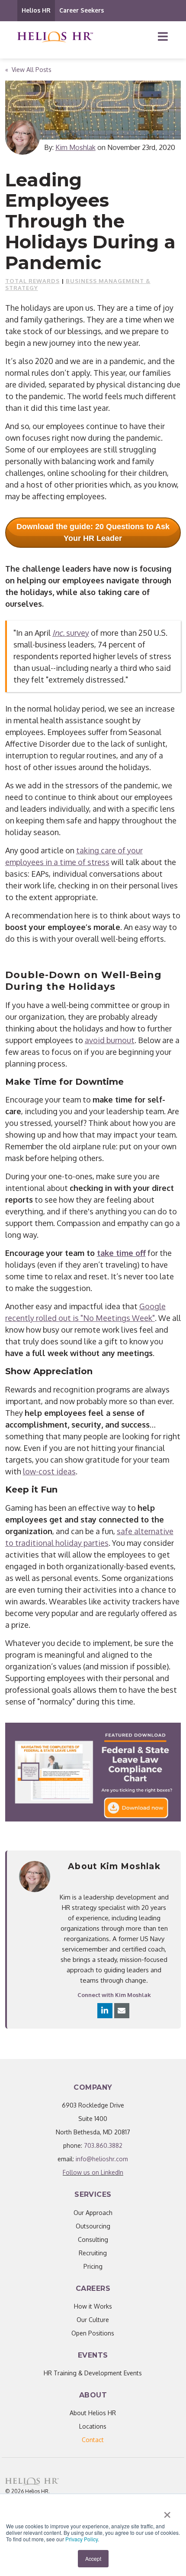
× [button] (167, 2512)
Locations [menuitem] (93, 2426)
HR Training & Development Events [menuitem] (93, 2373)
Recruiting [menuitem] (93, 2253)
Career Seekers (82, 10)
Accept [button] (93, 2558)
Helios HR (36, 10)
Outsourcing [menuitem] (93, 2226)
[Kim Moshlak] (22, 137)
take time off (121, 1253)
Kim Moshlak (75, 147)
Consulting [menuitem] (93, 2239)
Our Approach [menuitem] (93, 2213)
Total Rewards (32, 281)
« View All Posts (28, 70)
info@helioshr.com (102, 2159)
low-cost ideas (49, 1471)
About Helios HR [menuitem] (93, 2413)
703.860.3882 (103, 2145)
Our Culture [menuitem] (93, 2320)
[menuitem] (93, 2440)
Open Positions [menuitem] (93, 2333)
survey (78, 633)
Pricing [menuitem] (93, 2266)
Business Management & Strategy (78, 284)
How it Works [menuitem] (93, 2306)
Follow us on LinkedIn (93, 2172)
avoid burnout (110, 1040)
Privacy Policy (82, 2539)
